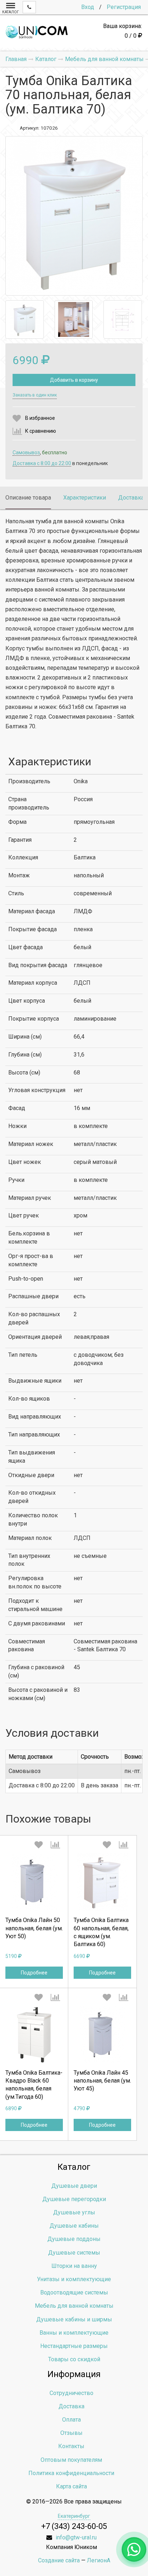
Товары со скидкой (74, 2359)
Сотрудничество (71, 2393)
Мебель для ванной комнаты (74, 2306)
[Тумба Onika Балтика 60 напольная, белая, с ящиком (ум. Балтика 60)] (102, 1882)
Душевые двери (74, 2186)
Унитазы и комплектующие (74, 2279)
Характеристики (85, 498)
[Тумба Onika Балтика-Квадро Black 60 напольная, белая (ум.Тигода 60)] (34, 2035)
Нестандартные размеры (74, 2346)
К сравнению (41, 431)
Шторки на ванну (74, 2266)
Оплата (71, 2420)
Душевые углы (74, 2212)
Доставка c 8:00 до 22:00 (42, 463)
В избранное (40, 418)
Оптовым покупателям (71, 2460)
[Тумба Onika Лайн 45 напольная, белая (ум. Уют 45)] (102, 2035)
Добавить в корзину (74, 380)
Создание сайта (59, 2560)
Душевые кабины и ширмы (74, 2319)
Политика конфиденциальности (71, 2473)
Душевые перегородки (74, 2199)
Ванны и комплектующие (74, 2333)
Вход (88, 7)
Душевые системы (74, 2253)
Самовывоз (26, 452)
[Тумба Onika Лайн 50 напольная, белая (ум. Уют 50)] (34, 1882)
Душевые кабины (74, 2226)
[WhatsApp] (134, 2549)
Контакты (71, 2446)
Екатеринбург (74, 2516)
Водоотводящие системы (74, 2292)
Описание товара (28, 498)
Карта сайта (71, 2486)
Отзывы (71, 2433)
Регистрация (124, 7)
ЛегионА (99, 2560)
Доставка (131, 498)
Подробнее (34, 1973)
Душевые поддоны (74, 2239)
